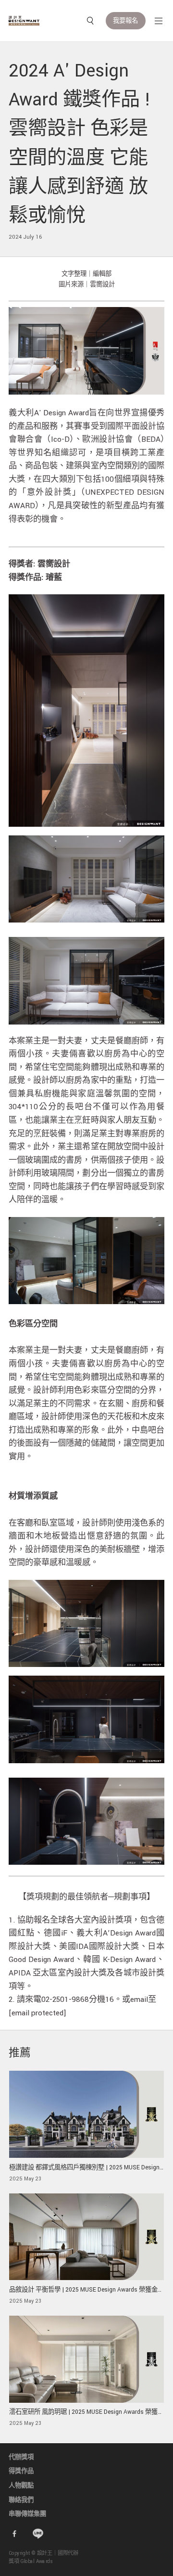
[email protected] (37, 2013)
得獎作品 (21, 2471)
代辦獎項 (21, 2457)
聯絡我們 (21, 2500)
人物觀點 (21, 2486)
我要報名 (125, 21)
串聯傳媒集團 (27, 2514)
